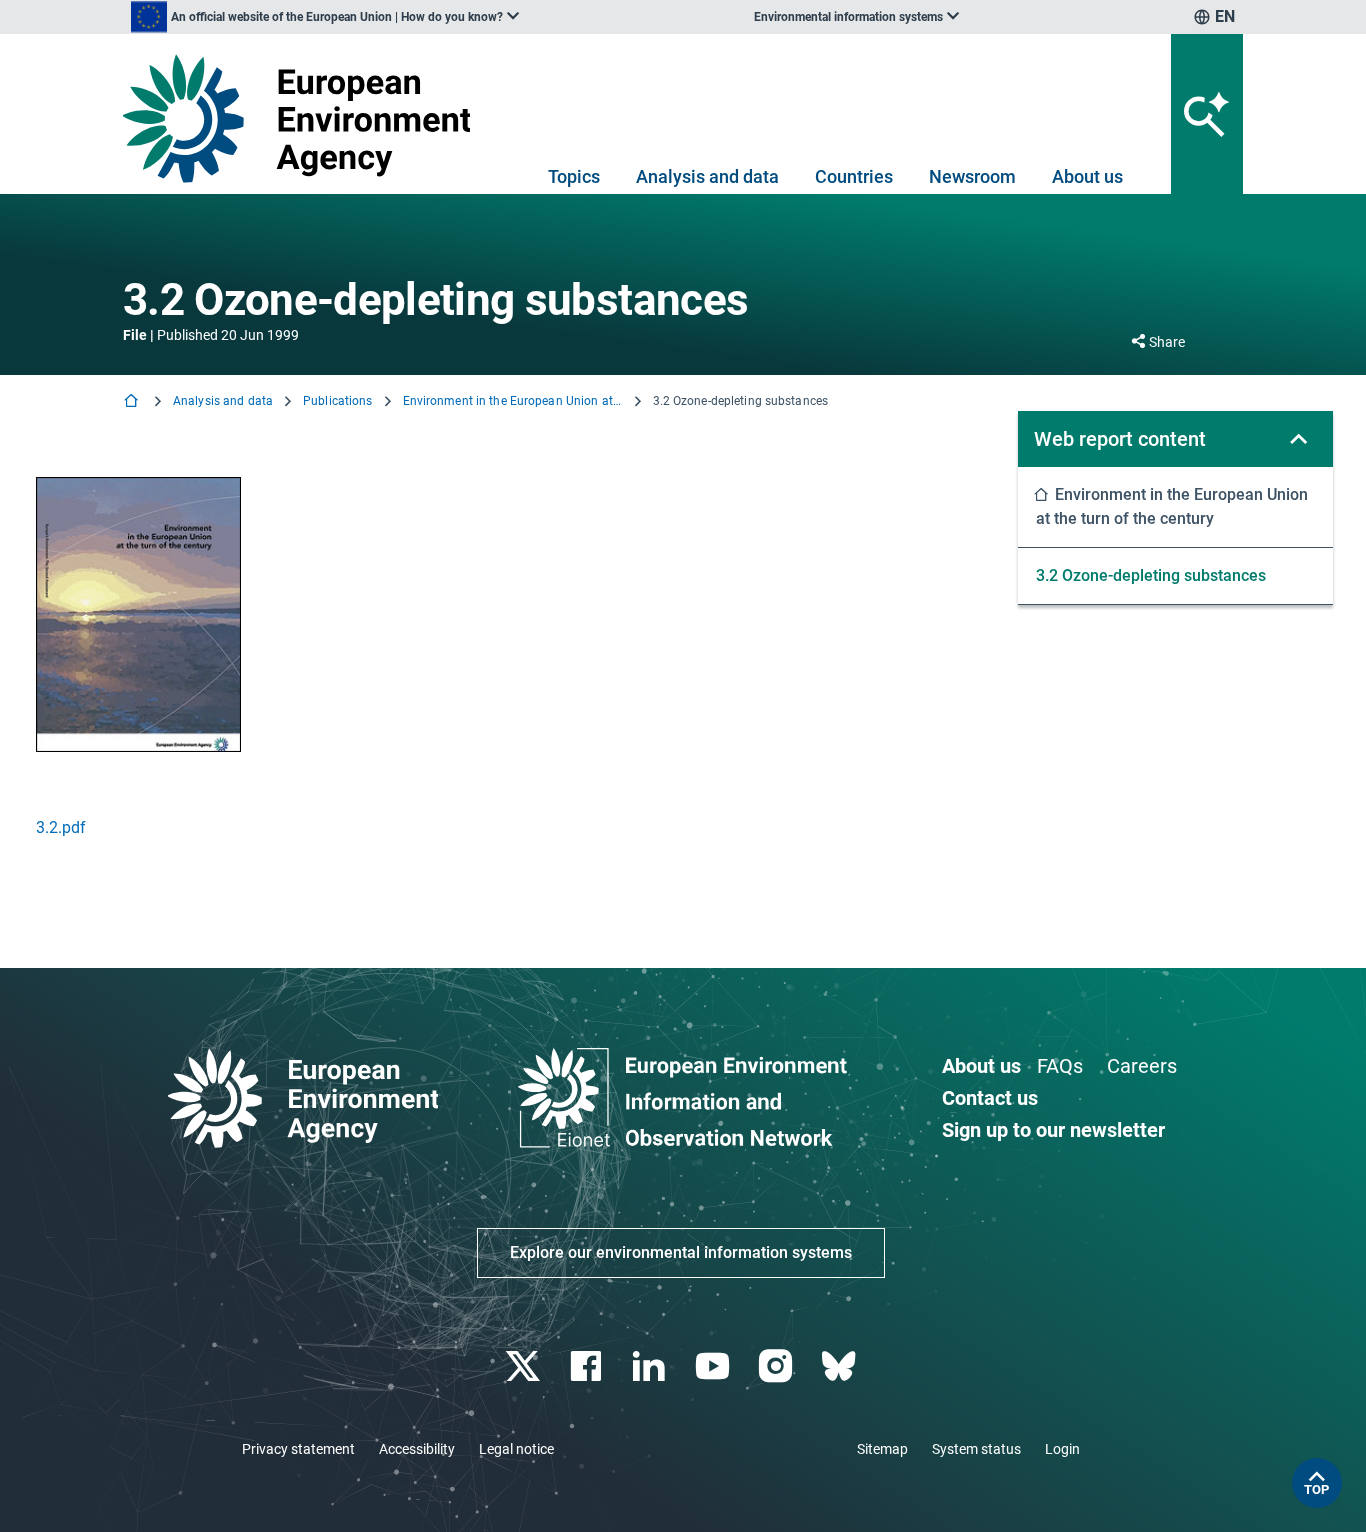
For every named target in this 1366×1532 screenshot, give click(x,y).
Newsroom (972, 176)
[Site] (304, 118)
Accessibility (417, 1449)
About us (1087, 176)
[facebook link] (588, 1366)
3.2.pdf (61, 827)
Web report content (1120, 439)
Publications (337, 401)
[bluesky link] (840, 1366)
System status (976, 1449)
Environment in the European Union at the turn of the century (513, 401)
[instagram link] (777, 1366)
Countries (854, 176)
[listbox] (325, 17)
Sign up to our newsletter (1053, 1130)
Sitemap (882, 1449)
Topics (574, 176)
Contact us (990, 1098)
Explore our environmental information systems (681, 1252)
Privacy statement (298, 1449)
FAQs (1060, 1066)
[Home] (133, 402)
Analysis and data (707, 176)
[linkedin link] (651, 1366)
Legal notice (516, 1449)
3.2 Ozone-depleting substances (1151, 575)
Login (1062, 1449)
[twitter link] (524, 1366)
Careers (1142, 1066)
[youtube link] (714, 1366)
